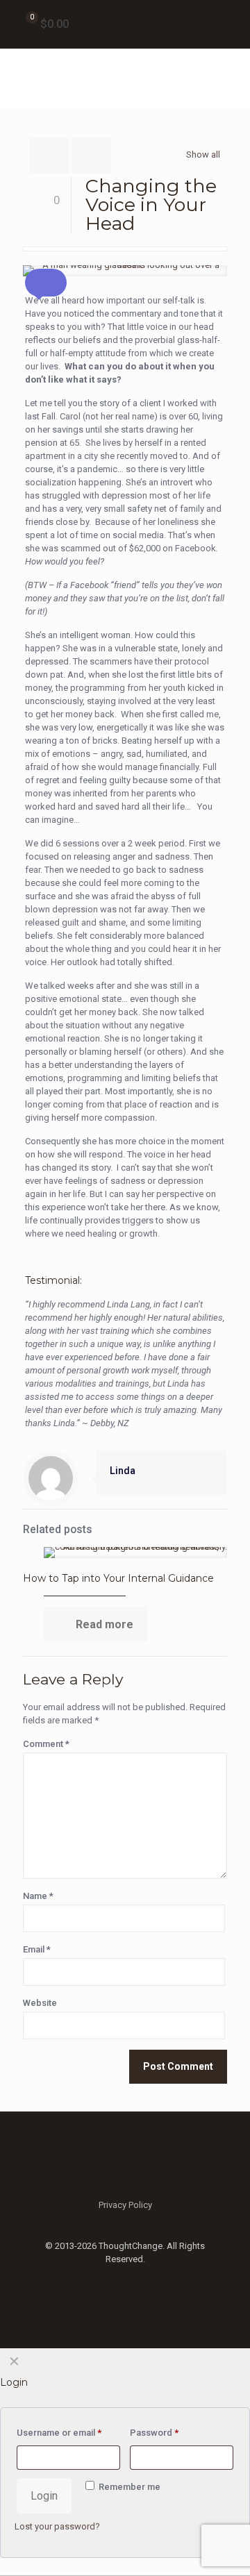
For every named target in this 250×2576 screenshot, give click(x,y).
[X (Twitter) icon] (125, 2279)
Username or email (59, 2433)
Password (154, 2433)
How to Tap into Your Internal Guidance (118, 1578)
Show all (203, 154)
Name (38, 1896)
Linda (123, 1471)
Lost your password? (57, 2526)
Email (37, 1949)
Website (40, 2003)
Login (44, 2496)
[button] (46, 283)
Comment (46, 1744)
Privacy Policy (125, 2205)
